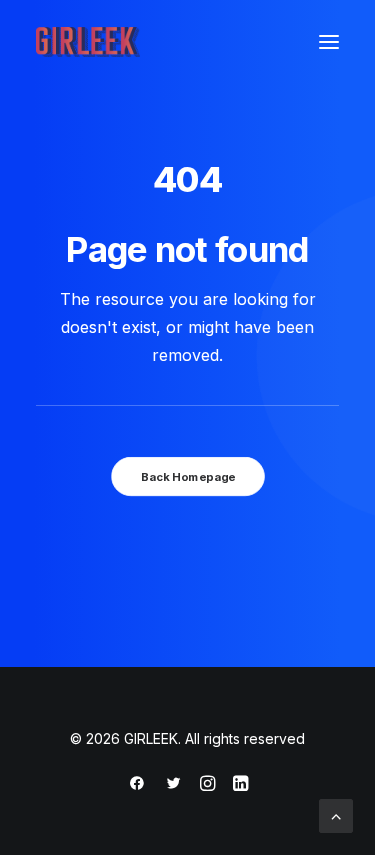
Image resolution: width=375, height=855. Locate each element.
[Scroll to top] (336, 814)
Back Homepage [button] (187, 477)
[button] (329, 42)
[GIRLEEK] (88, 42)
